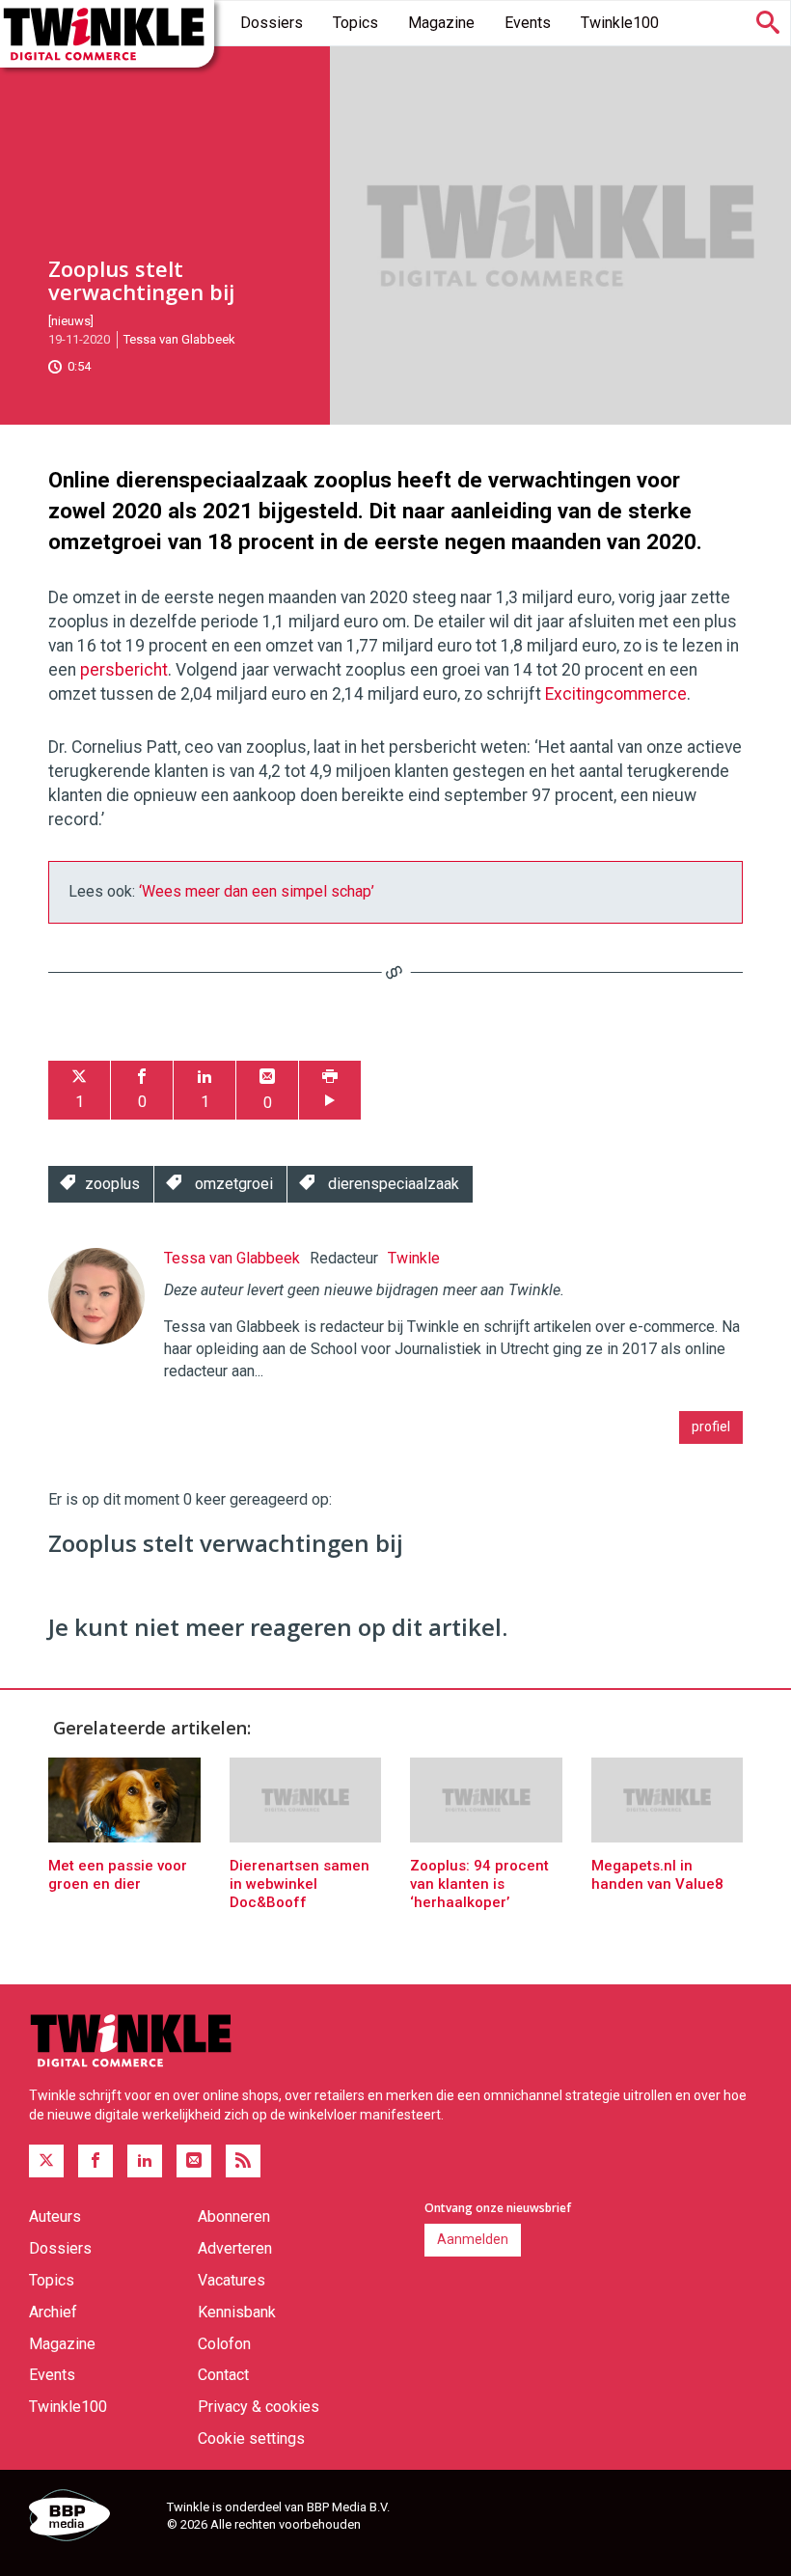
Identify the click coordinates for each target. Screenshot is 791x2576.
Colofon (224, 2344)
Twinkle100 (620, 23)
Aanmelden (473, 2239)
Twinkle (414, 1258)
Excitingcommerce (616, 694)
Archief (53, 2312)
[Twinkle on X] (46, 2161)
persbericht (124, 670)
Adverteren (235, 2248)
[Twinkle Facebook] (95, 2161)
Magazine (441, 23)
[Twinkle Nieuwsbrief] (194, 2161)
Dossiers (272, 23)
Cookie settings (251, 2438)
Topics (355, 23)
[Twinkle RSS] (243, 2161)
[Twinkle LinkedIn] (145, 2161)
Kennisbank (237, 2312)
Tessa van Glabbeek (179, 339)
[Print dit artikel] (330, 1090)
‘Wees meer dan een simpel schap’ (257, 891)
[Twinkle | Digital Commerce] (107, 34)
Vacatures (232, 2280)
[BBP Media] (91, 2518)
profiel (711, 1426)
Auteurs (55, 2216)
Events (528, 23)
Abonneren (234, 2216)
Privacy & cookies (259, 2407)
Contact (223, 2375)
